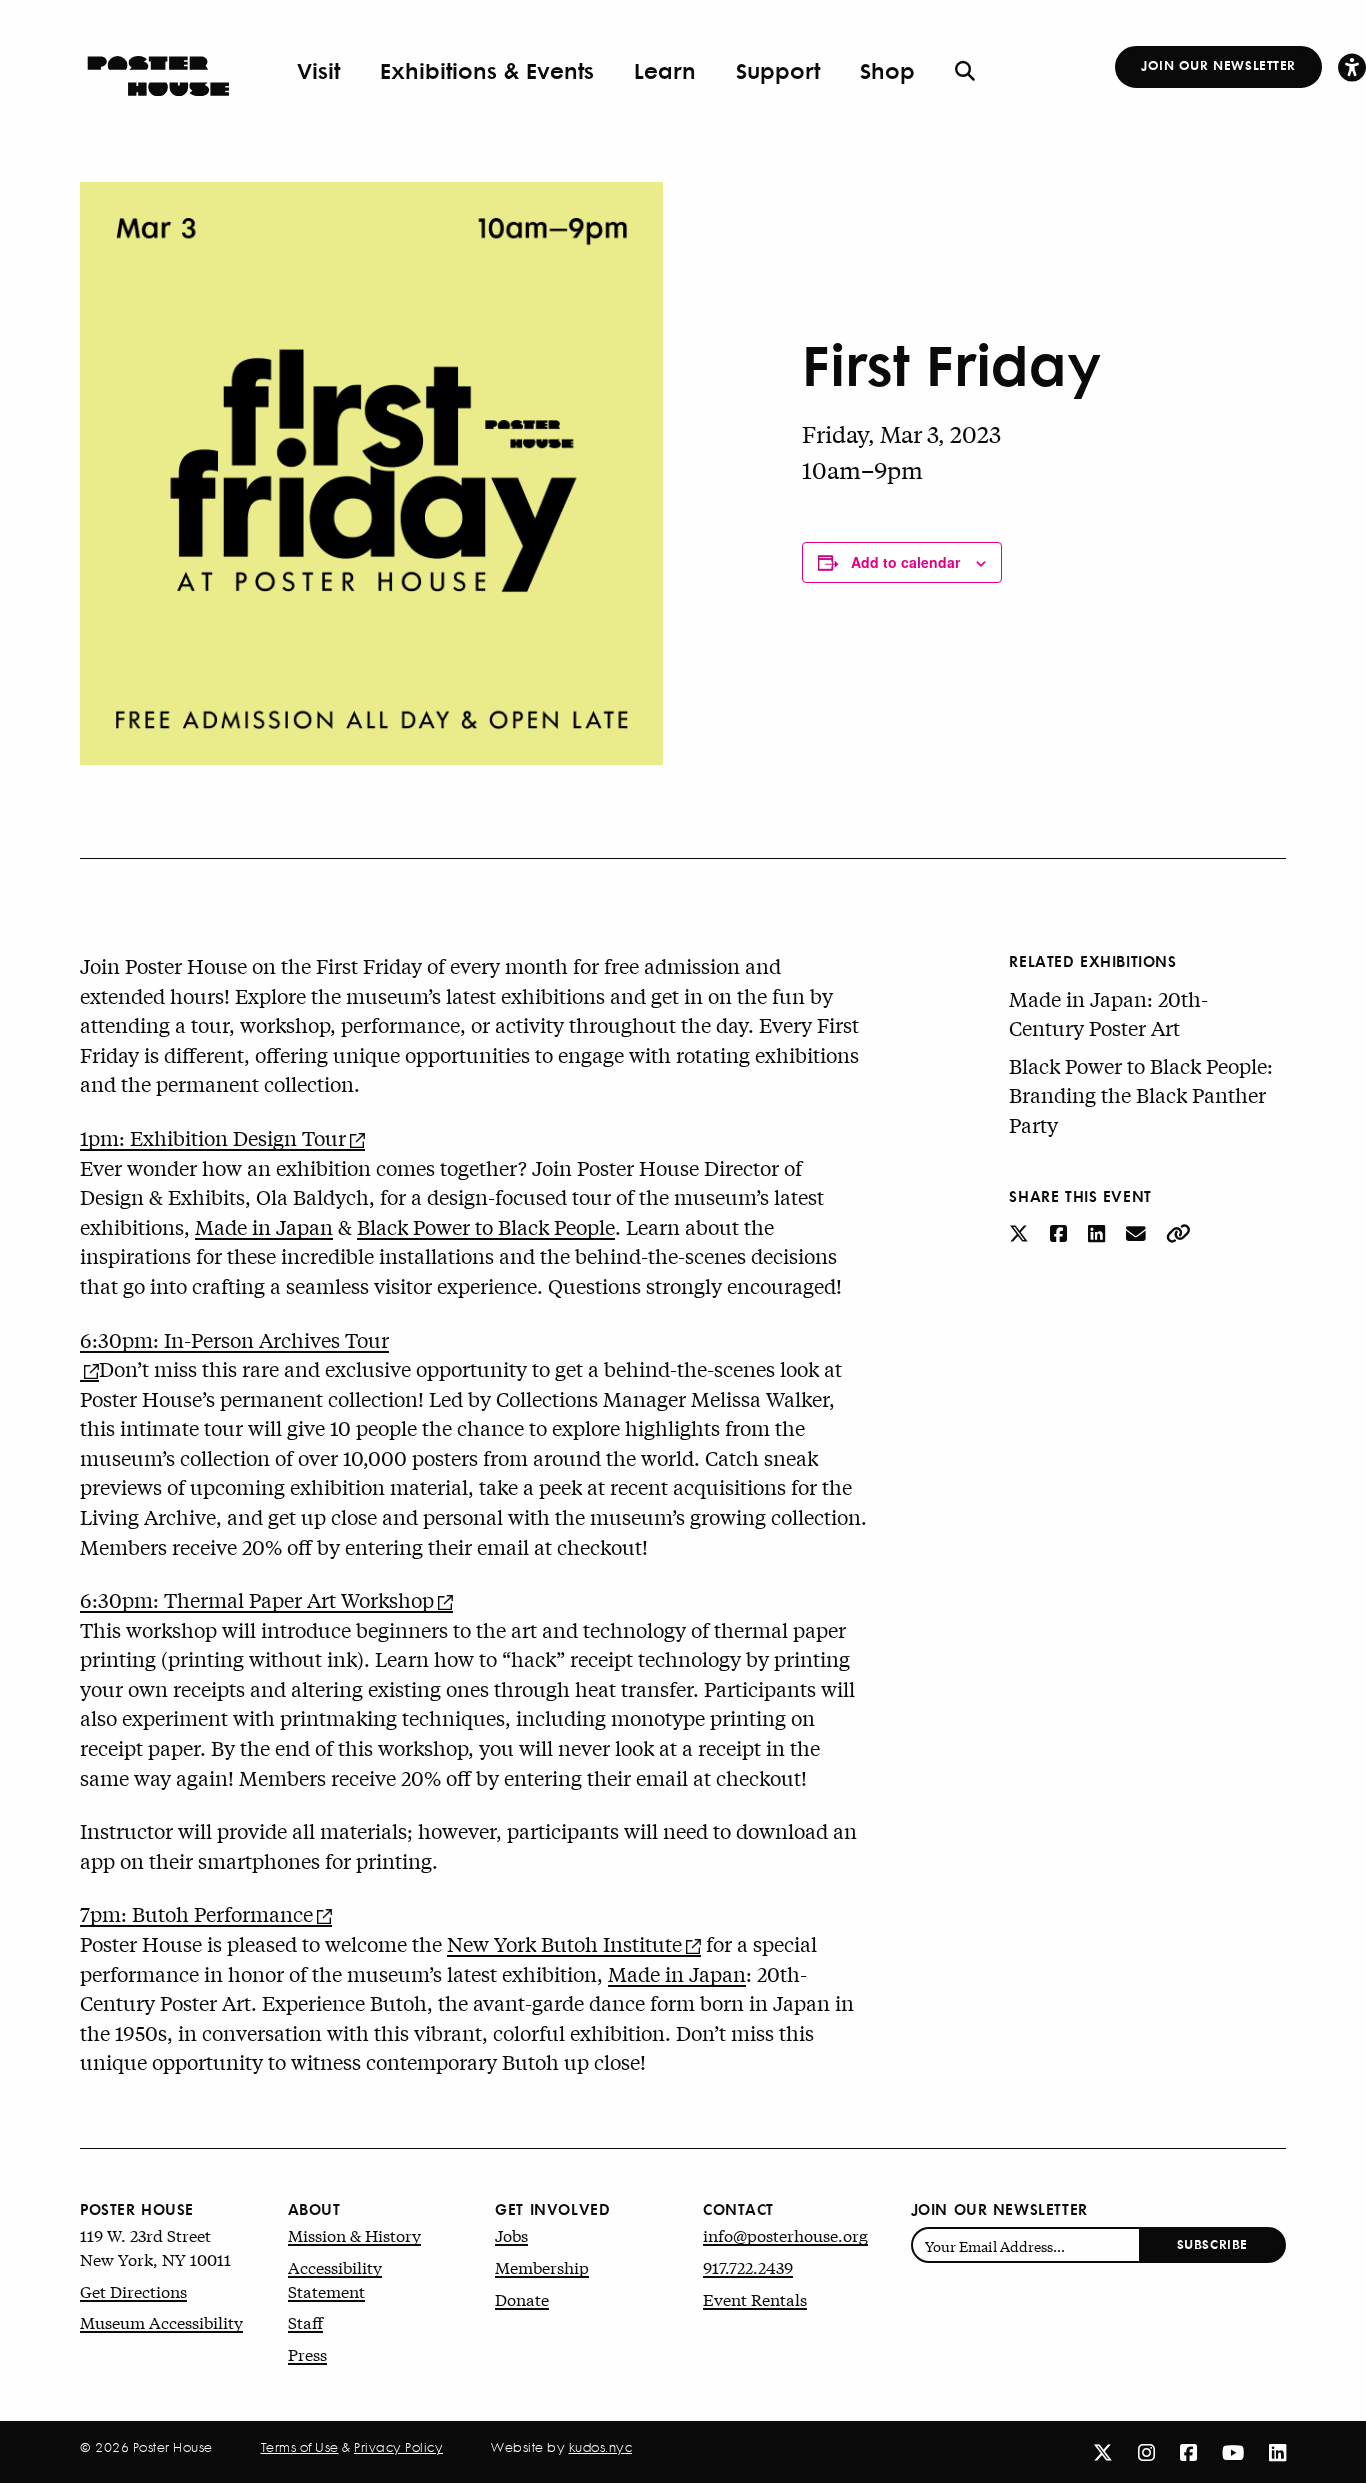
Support (778, 70)
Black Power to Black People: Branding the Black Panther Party (1141, 1095)
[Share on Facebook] (1061, 1232)
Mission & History (354, 2234)
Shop (887, 70)
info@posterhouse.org (785, 2234)
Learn (665, 70)
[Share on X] (1021, 1232)
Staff (305, 2321)
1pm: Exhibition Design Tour (213, 1137)
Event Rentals (755, 2298)
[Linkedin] (1277, 2451)
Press (307, 2353)
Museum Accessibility (161, 2321)
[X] (1103, 2451)
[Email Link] (1138, 1232)
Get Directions (133, 2290)
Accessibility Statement (335, 2278)
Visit (318, 70)
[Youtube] (1233, 2451)
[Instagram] (1146, 2451)
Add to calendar (905, 562)
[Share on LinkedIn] (1099, 1232)
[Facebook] (1188, 2451)
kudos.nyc (601, 2447)
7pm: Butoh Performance (196, 1913)
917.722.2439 (748, 2266)
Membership (542, 2266)
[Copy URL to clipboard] (1178, 1232)
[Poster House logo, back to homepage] (158, 69)
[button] (1352, 66)
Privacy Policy (398, 2447)
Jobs (511, 2234)
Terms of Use (300, 2447)
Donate (522, 2298)
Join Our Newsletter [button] (1218, 64)
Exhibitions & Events (487, 70)
